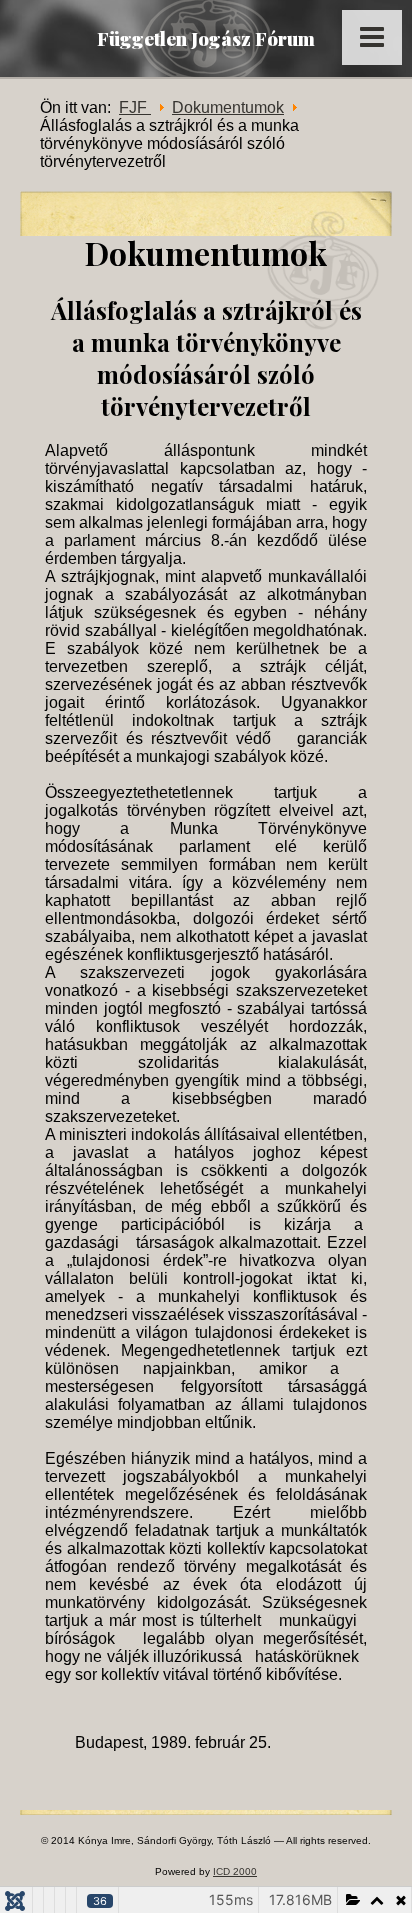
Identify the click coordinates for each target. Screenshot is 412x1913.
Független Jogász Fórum (206, 38)
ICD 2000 (235, 1871)
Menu (372, 37)
